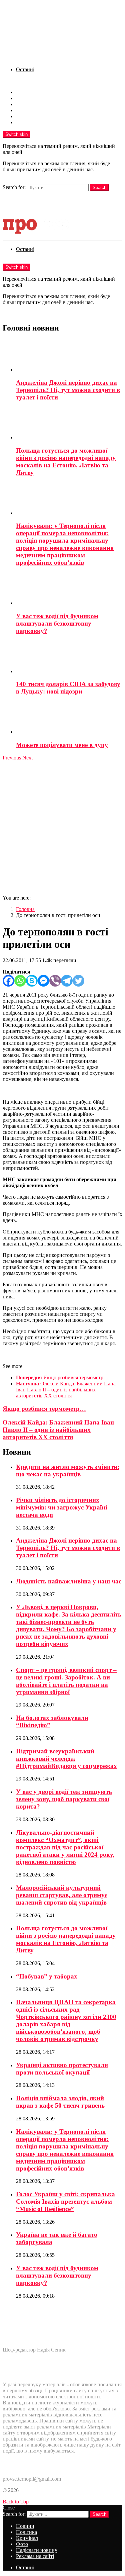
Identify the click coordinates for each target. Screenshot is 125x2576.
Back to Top (16, 2502)
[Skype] (32, 981)
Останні (25, 69)
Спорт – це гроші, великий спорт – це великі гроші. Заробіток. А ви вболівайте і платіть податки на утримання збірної (66, 1681)
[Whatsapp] (20, 981)
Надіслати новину (37, 116)
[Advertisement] (62, 827)
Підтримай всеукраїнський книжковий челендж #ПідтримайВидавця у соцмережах (66, 1759)
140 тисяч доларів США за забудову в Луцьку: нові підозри (68, 688)
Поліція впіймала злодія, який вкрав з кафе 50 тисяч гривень (60, 2102)
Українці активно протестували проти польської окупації (62, 2069)
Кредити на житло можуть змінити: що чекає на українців (68, 1470)
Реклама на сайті (35, 122)
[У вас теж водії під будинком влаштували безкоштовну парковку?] (69, 589)
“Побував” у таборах (47, 1976)
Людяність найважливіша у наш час (69, 1581)
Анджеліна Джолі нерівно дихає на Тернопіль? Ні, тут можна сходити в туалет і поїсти (68, 390)
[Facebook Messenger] (43, 981)
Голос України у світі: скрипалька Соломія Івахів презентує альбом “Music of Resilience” (65, 2201)
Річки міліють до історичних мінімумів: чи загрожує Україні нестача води (61, 1507)
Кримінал (27, 104)
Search (99, 188)
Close (9, 2508)
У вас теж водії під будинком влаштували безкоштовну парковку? (57, 623)
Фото (22, 110)
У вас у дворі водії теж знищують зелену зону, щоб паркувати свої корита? (64, 1799)
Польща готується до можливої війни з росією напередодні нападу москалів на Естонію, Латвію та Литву (66, 462)
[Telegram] (67, 981)
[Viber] (55, 981)
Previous (12, 758)
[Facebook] (8, 981)
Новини (25, 92)
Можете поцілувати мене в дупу (62, 745)
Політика (26, 98)
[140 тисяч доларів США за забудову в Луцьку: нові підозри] (69, 658)
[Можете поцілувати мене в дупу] (69, 718)
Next (27, 758)
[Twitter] (78, 981)
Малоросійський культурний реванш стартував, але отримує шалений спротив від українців (62, 1895)
